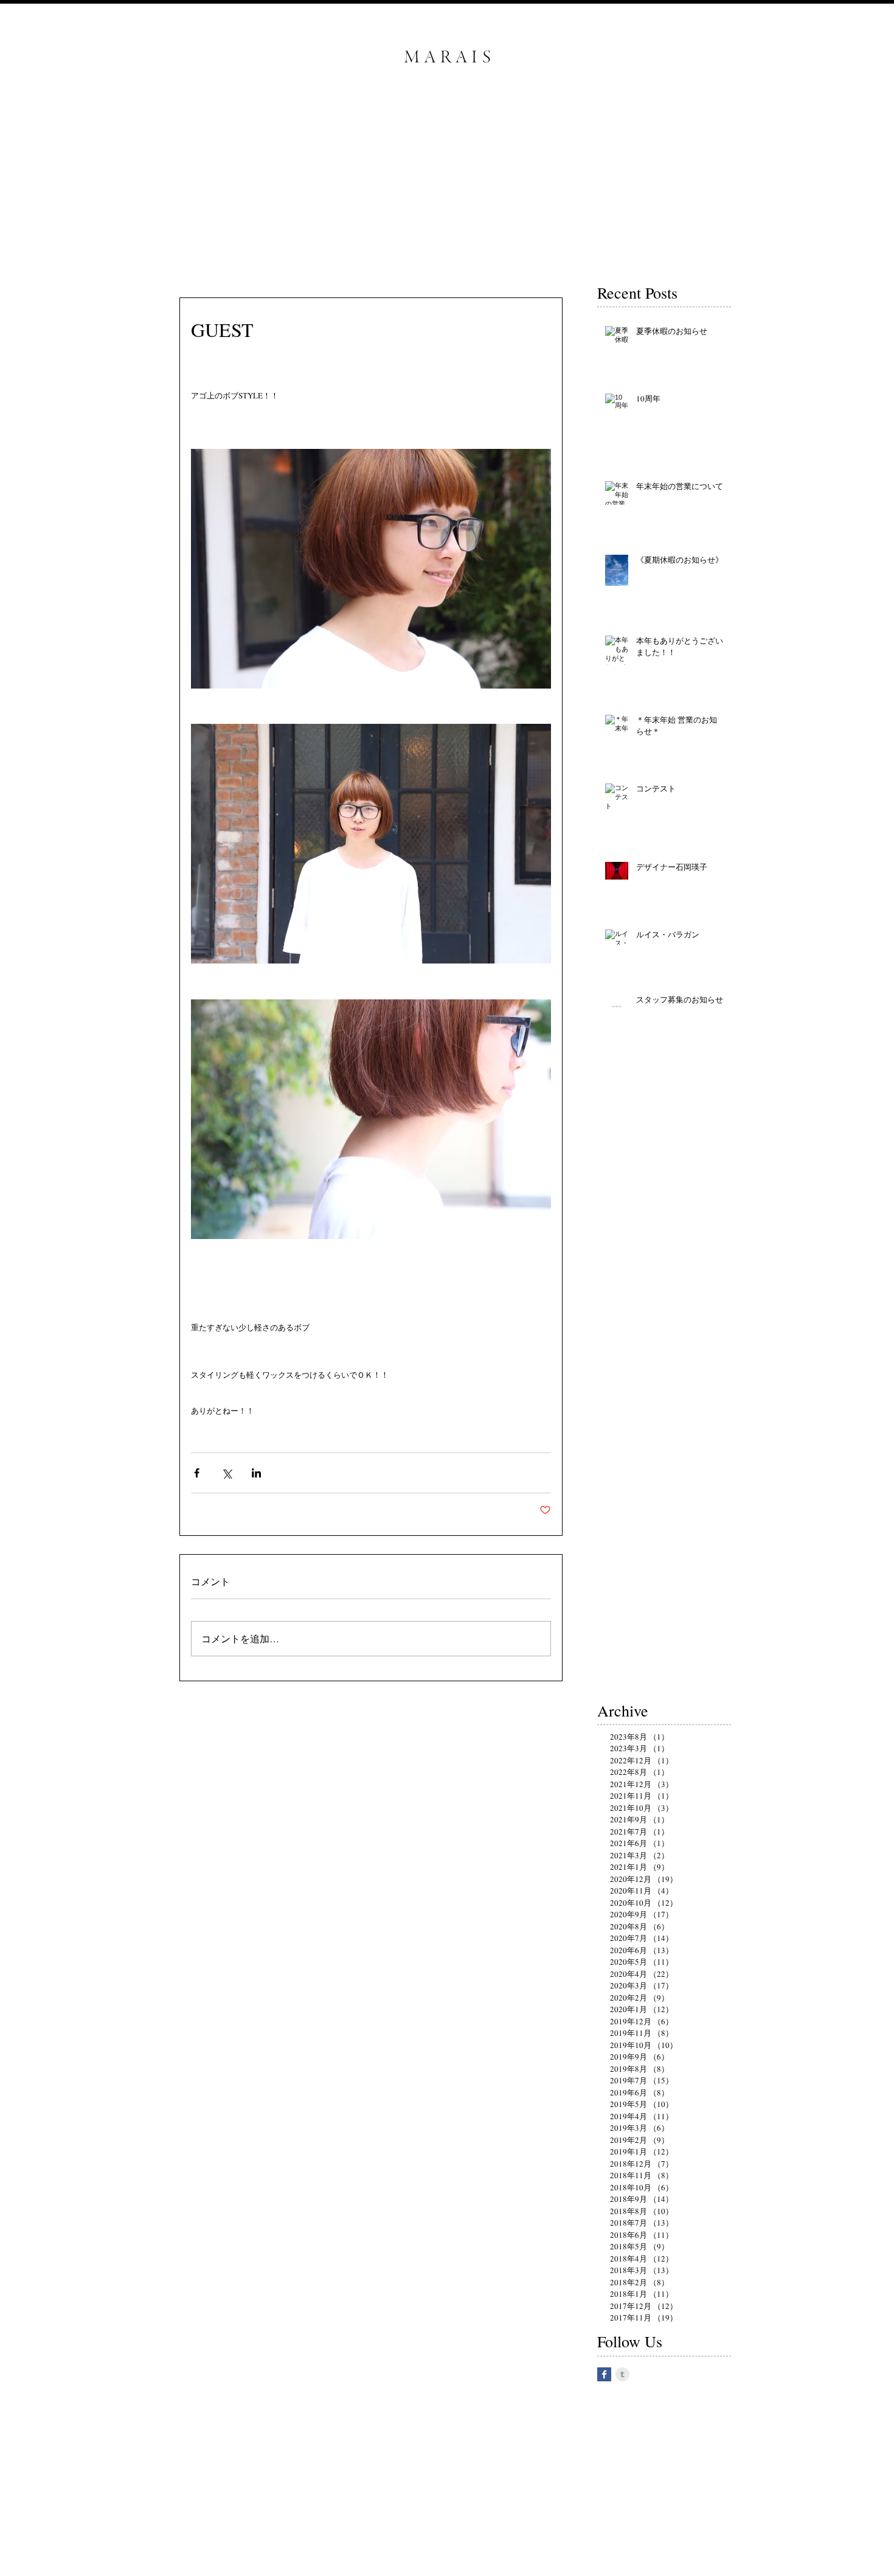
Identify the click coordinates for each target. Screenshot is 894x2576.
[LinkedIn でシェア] (256, 1473)
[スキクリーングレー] (622, 2374)
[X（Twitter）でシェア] (227, 1473)
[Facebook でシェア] (197, 1473)
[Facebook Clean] (641, 2567)
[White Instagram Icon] (674, 2567)
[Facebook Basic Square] (604, 2374)
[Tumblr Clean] (657, 2567)
